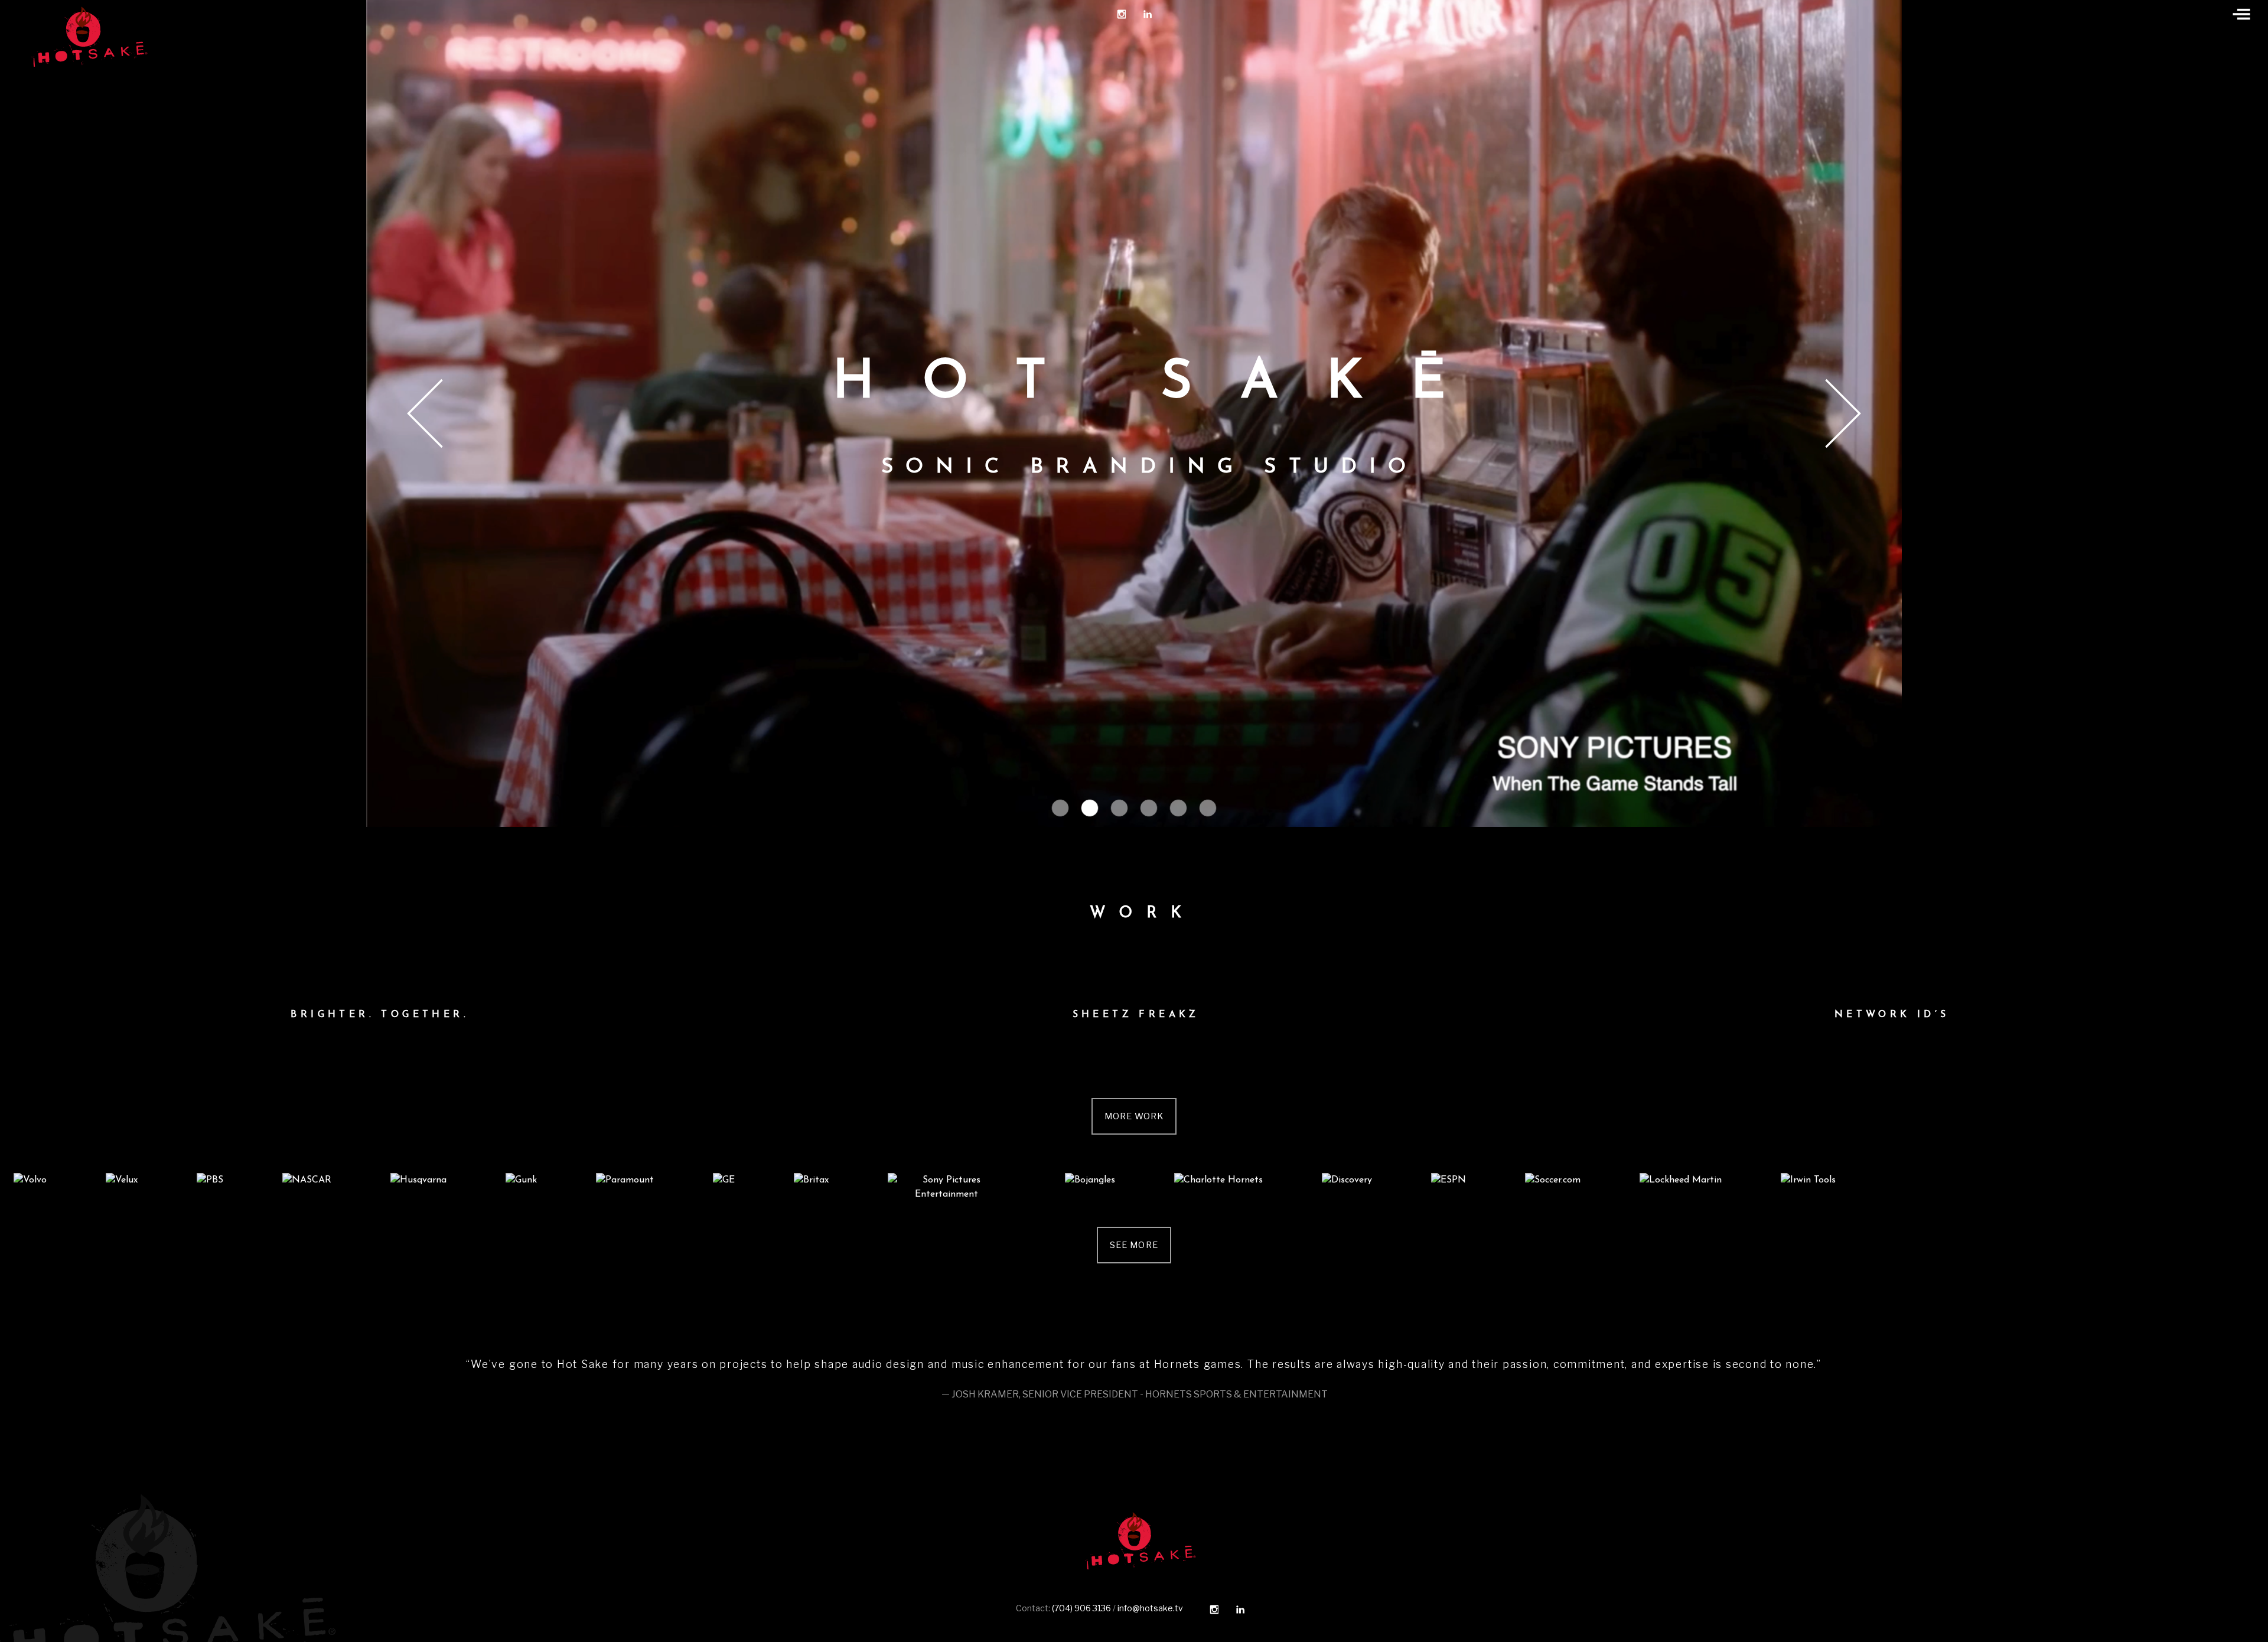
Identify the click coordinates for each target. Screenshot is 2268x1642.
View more (378, 1015)
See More (1134, 1245)
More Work (1134, 1116)
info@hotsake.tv (1150, 1608)
